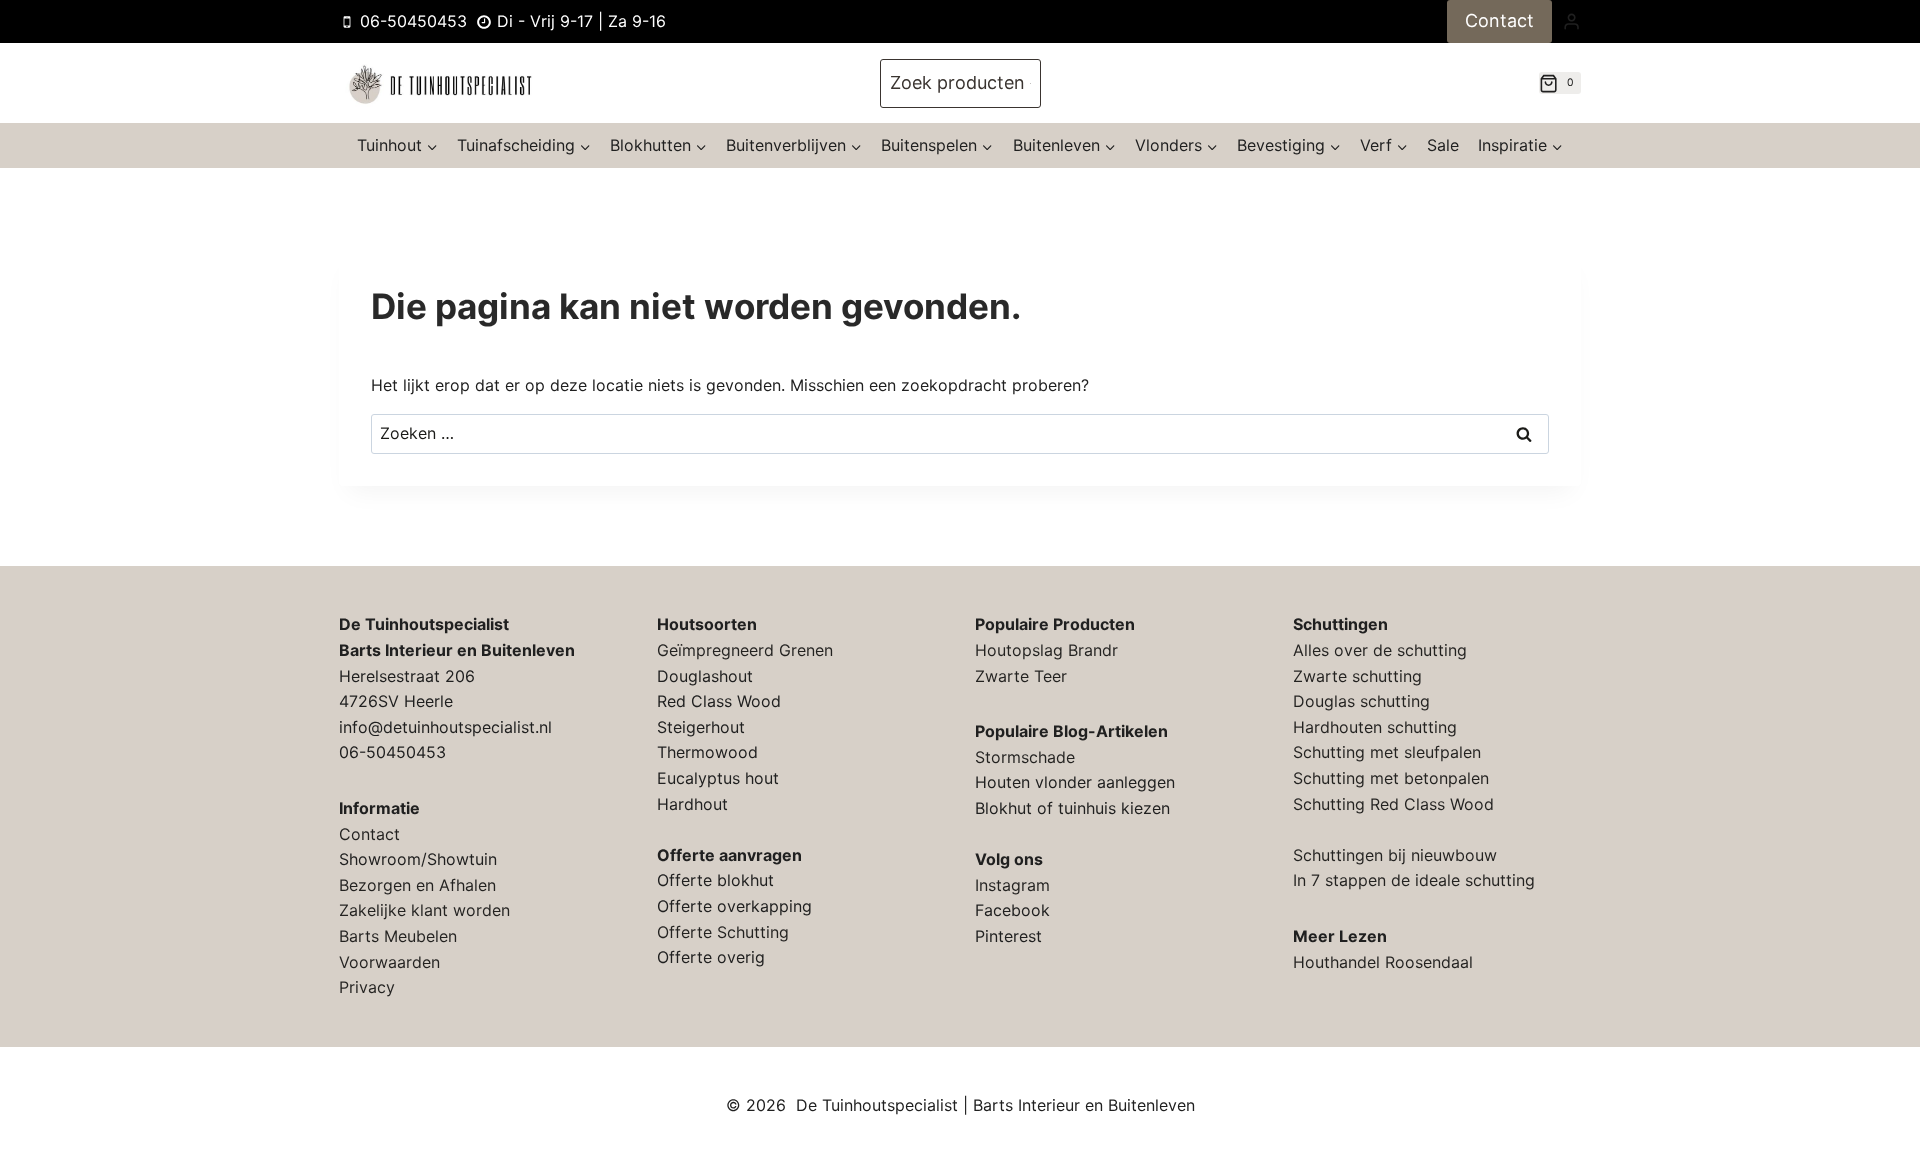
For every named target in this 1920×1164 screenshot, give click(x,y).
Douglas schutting (1361, 701)
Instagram (1012, 885)
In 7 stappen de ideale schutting (1414, 880)
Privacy (367, 987)
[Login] (1571, 21)
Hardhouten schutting (1375, 727)
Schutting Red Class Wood (1393, 804)
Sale (1443, 145)
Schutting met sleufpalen (1387, 752)
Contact (1499, 20)
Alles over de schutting (1380, 650)
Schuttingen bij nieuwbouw (1395, 855)
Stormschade (1025, 757)
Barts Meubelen (398, 936)
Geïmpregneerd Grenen (745, 650)
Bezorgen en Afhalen (417, 885)
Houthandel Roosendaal (1383, 962)
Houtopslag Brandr (1046, 650)
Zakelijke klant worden (424, 910)
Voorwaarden (389, 962)
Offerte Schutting (723, 932)
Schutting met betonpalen (1391, 778)
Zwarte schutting (1357, 676)
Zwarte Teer (1021, 676)
